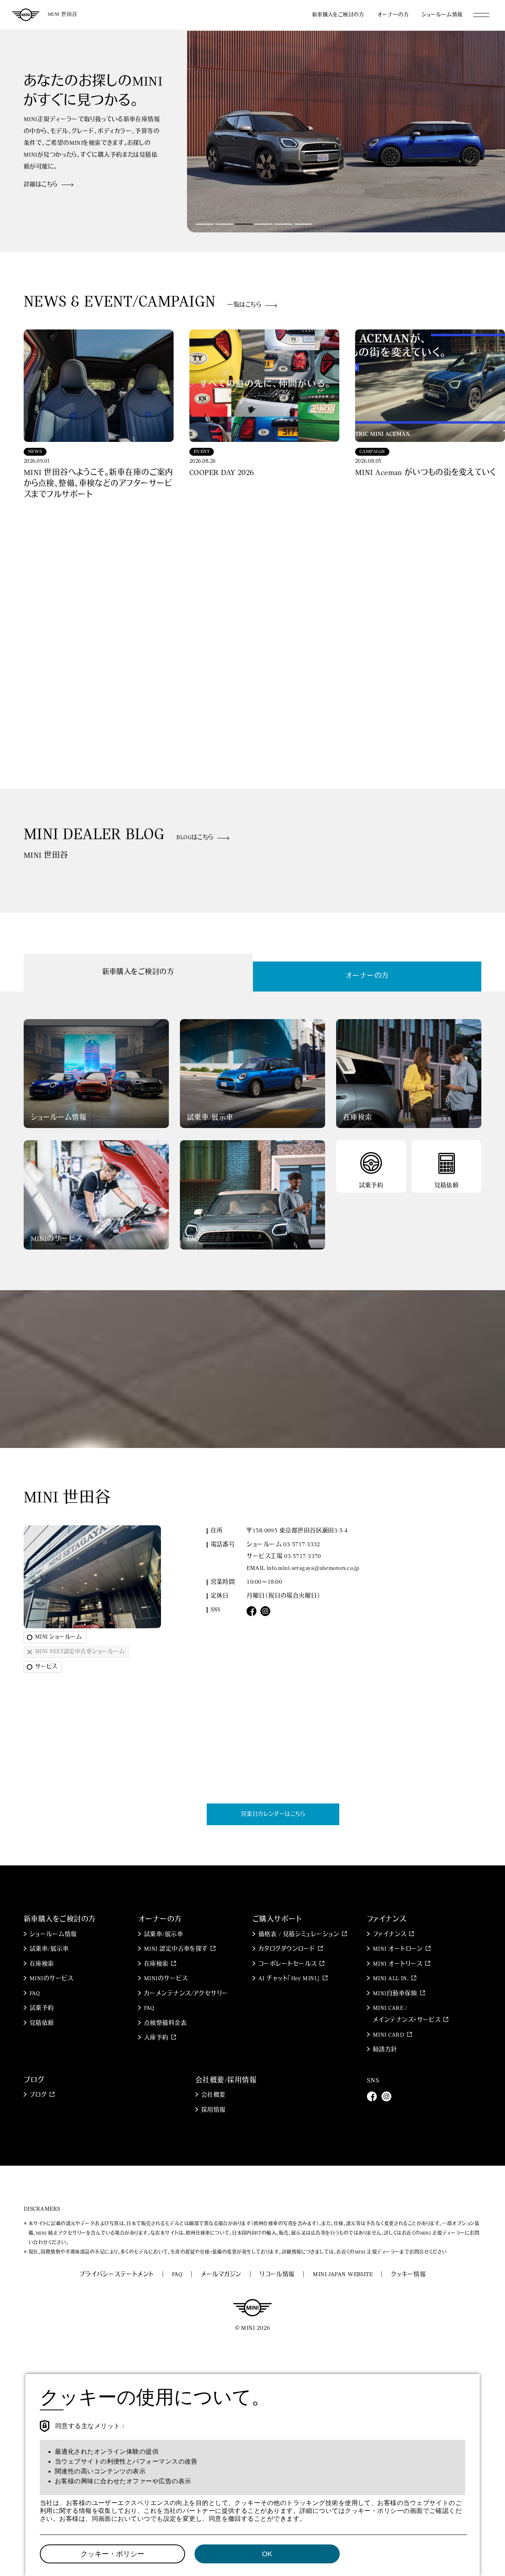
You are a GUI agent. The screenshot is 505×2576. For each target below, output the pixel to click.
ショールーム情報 (442, 15)
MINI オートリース (398, 1964)
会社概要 (213, 2095)
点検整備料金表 (165, 2023)
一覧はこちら (244, 305)
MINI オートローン (398, 1949)
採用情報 (213, 2110)
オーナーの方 (393, 15)
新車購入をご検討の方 (338, 15)
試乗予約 (42, 2008)
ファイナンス (390, 1935)
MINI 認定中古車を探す (176, 1949)
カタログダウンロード (287, 1949)
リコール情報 (277, 2275)
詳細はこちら (41, 185)
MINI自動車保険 (395, 1994)
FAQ (35, 1994)
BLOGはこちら (195, 838)
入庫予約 (156, 2038)
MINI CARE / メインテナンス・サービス (407, 2014)
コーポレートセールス (288, 1964)
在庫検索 (42, 1964)
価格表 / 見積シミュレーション (299, 1935)
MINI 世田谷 (63, 14)
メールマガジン (221, 2275)
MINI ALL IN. (391, 1979)
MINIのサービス (51, 1979)
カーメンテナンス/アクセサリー (186, 1994)
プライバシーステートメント (117, 2275)
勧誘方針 (385, 2050)
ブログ (38, 2095)
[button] (205, 224)
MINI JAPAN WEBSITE (343, 2275)
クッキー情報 (409, 2275)
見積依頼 (42, 2023)
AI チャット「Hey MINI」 (289, 1979)
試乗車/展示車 (49, 1949)
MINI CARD (388, 2035)
